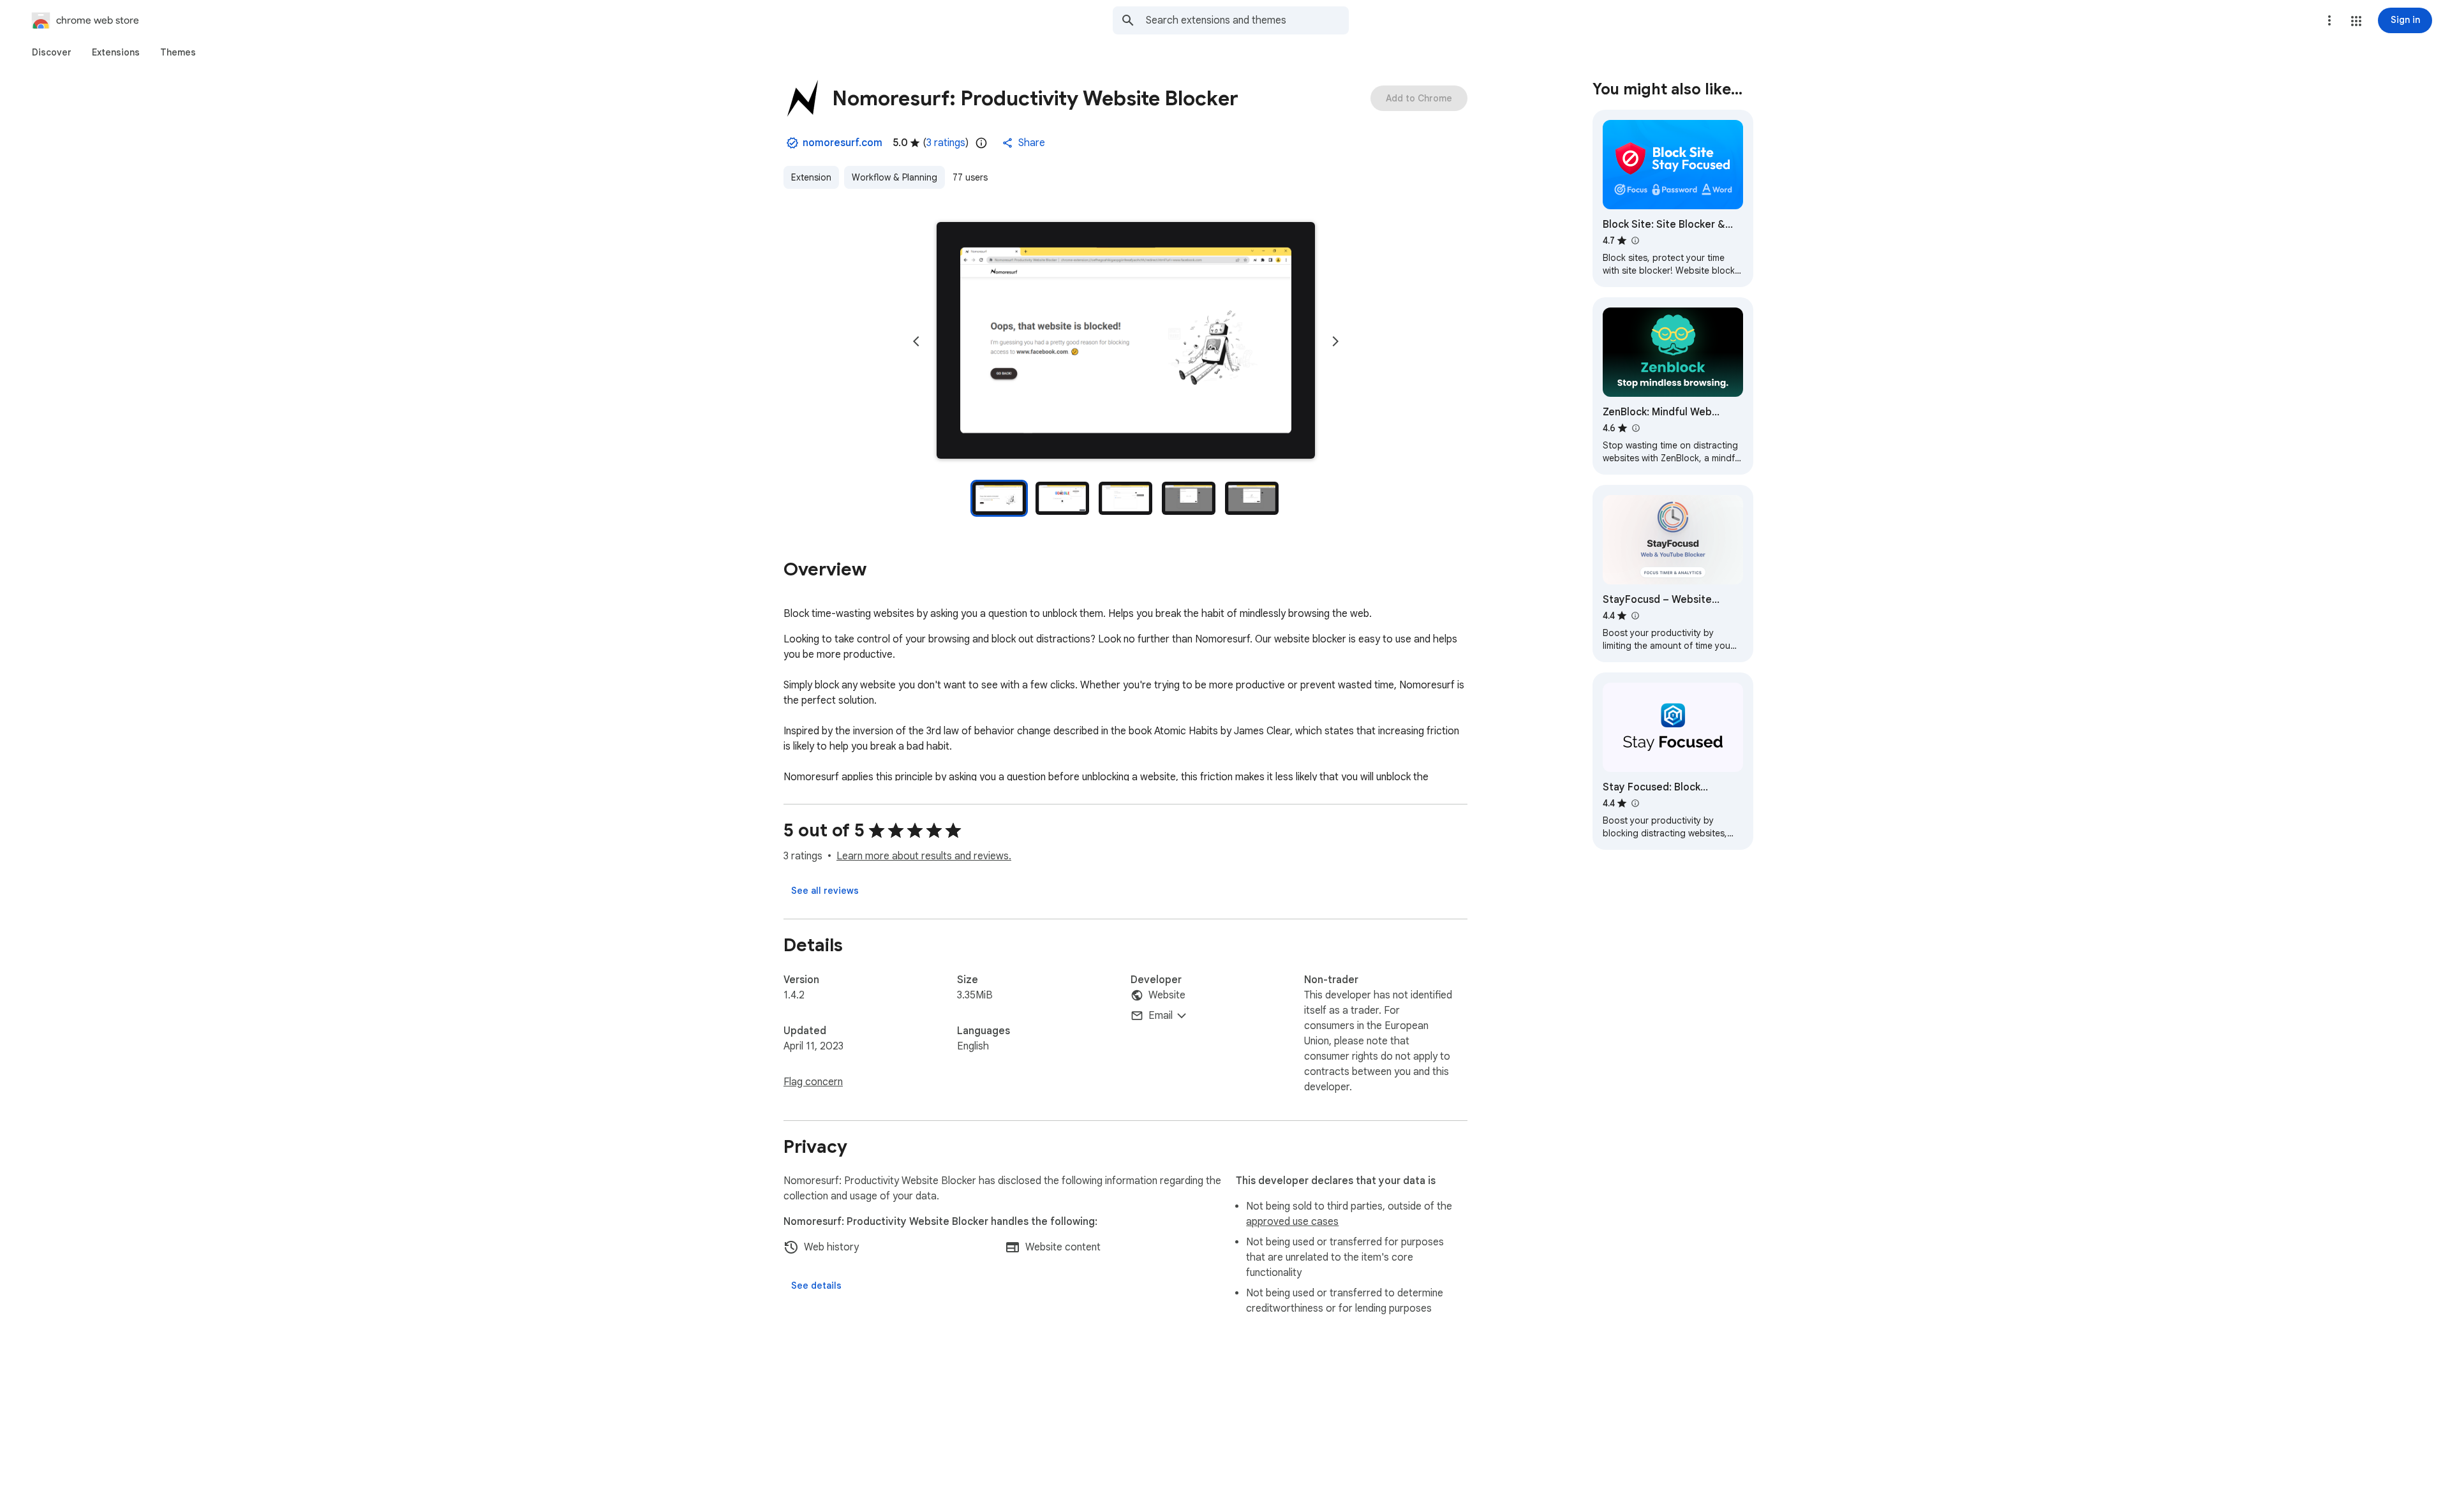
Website (1167, 995)
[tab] (52, 52)
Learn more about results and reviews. (924, 856)
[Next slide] (1335, 341)
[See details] (816, 1286)
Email (1161, 1016)
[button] (2356, 21)
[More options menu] (2329, 20)
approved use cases (1292, 1222)
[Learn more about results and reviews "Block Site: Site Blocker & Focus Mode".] (1635, 241)
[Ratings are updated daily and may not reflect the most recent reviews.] (981, 143)
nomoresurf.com (843, 143)
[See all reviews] (825, 891)
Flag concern (813, 1082)
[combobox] (1247, 20)
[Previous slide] (916, 341)
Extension (811, 177)
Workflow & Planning (895, 177)
